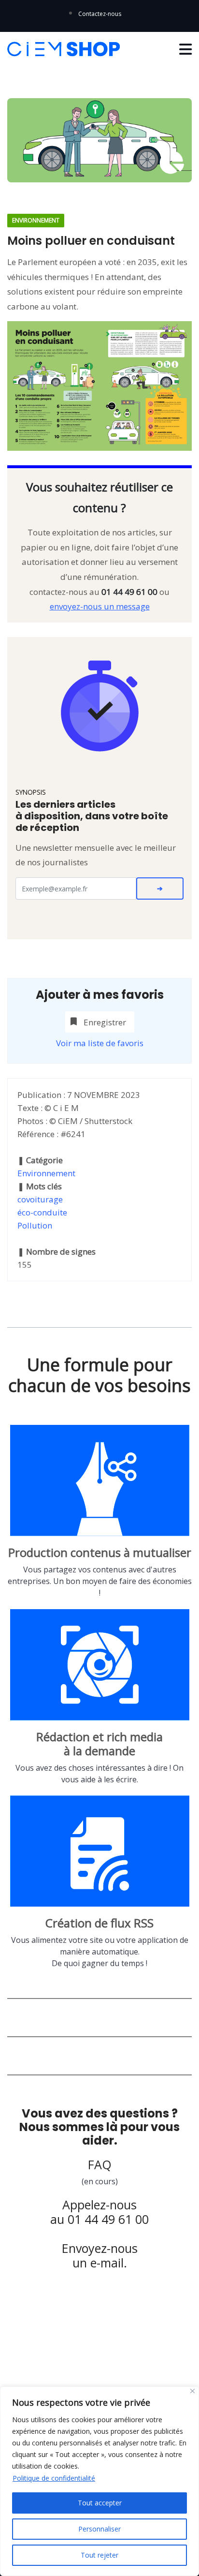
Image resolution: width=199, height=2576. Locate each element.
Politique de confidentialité (54, 2478)
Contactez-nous (100, 14)
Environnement (46, 1173)
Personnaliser (99, 2529)
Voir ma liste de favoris (100, 1043)
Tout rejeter (99, 2555)
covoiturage (40, 1199)
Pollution (35, 1225)
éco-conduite (42, 1212)
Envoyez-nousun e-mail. (100, 2255)
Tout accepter (100, 2503)
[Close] (192, 2391)
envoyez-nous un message (100, 606)
